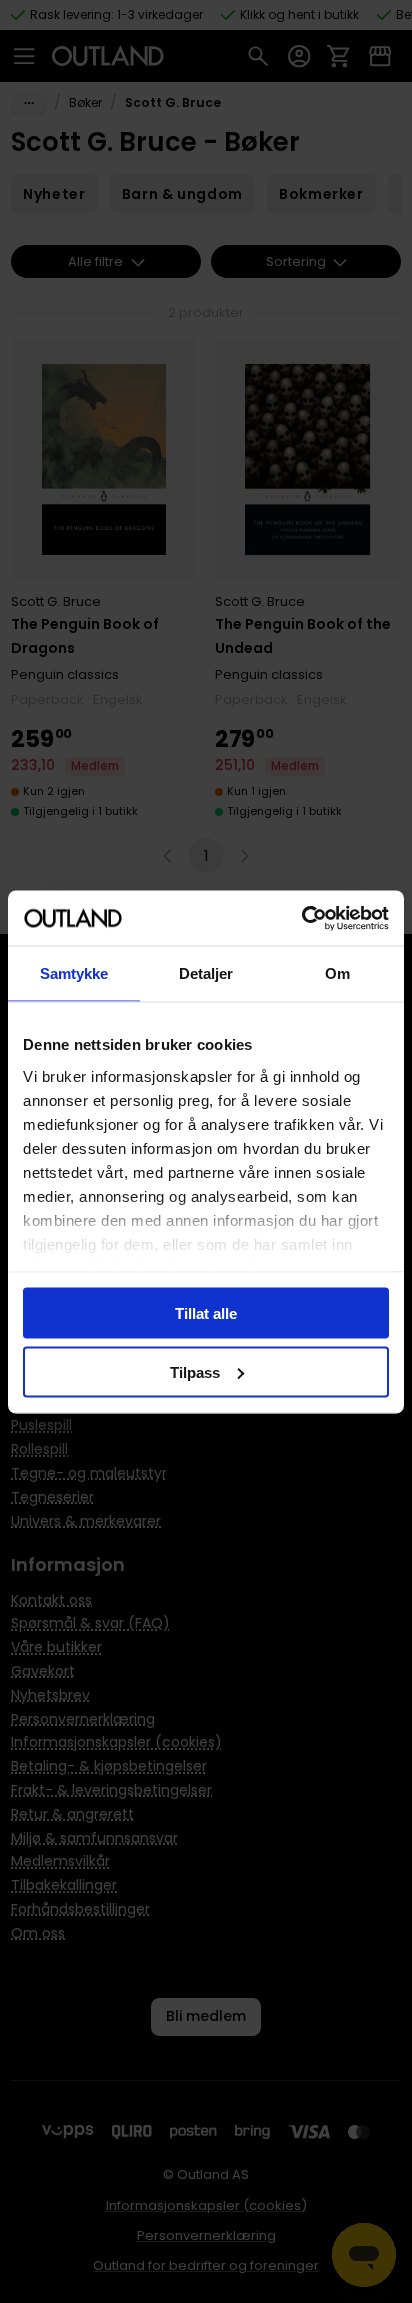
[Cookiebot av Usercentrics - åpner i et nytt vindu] (301, 918)
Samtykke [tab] (74, 973)
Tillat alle (206, 1313)
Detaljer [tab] (206, 973)
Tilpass (195, 1371)
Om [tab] (337, 973)
